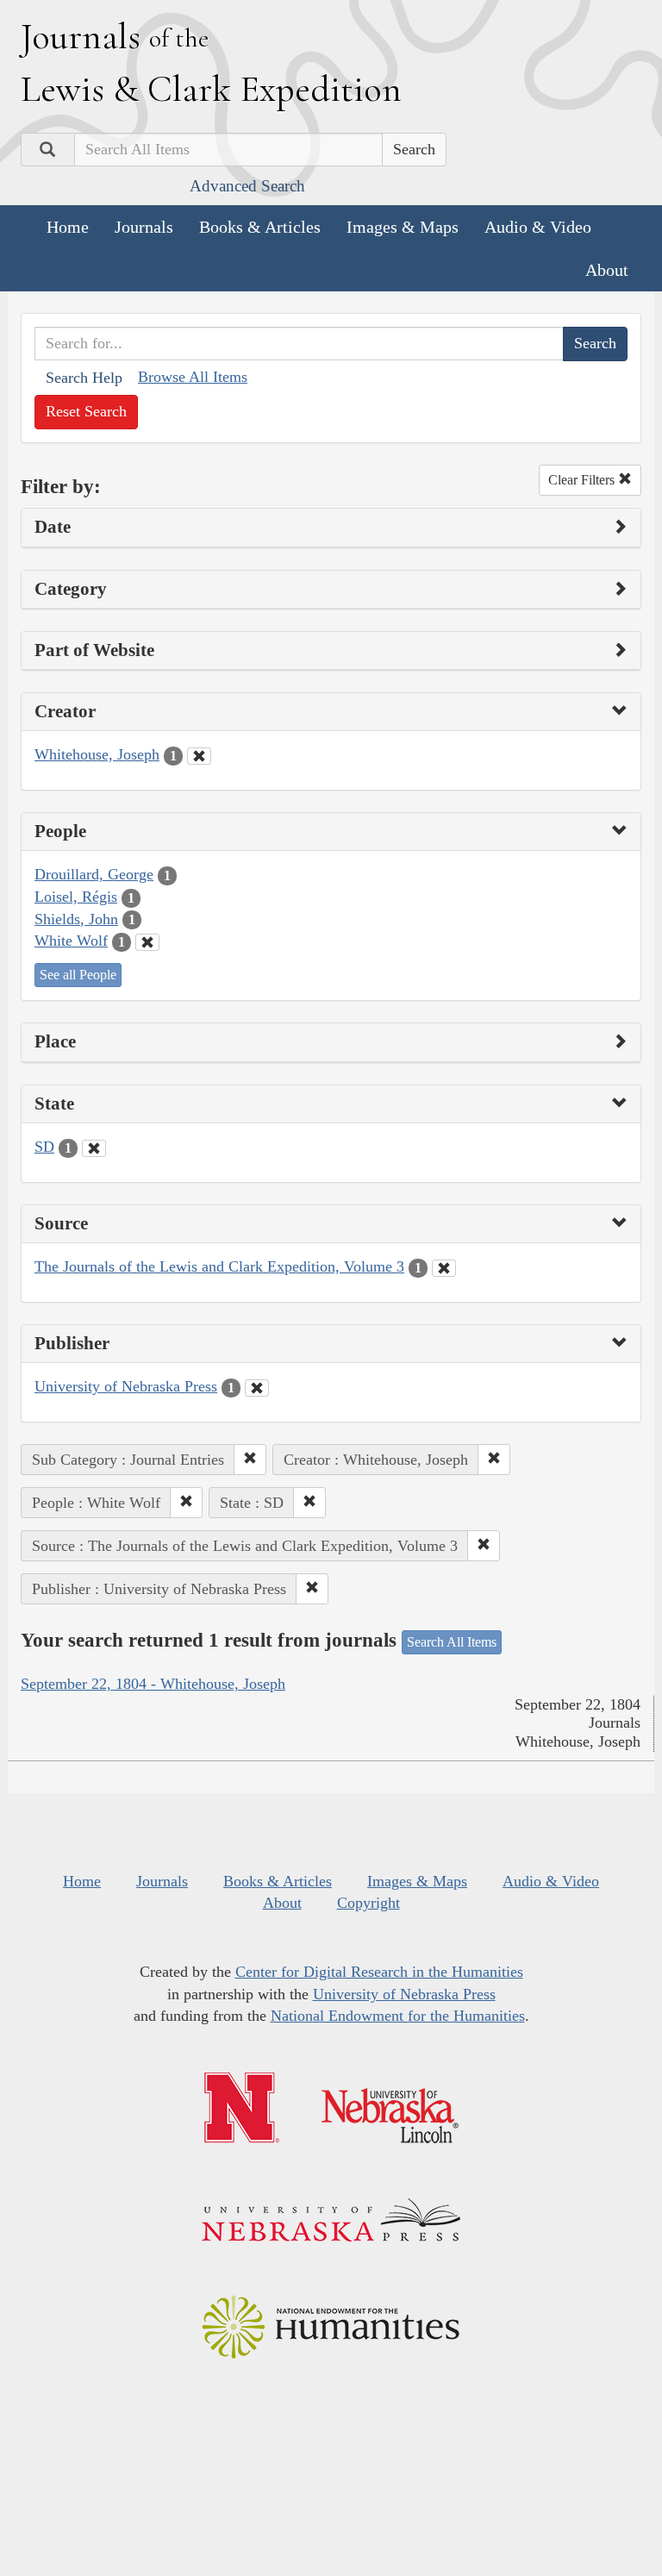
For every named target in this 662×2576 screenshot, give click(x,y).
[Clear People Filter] (147, 942)
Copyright (368, 1903)
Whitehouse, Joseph (97, 754)
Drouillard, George (94, 874)
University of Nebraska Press (126, 1386)
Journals (144, 227)
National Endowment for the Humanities (398, 2016)
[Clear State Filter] (94, 1148)
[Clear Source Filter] (444, 1268)
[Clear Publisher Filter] (257, 1388)
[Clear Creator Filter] (199, 756)
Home (68, 227)
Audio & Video (538, 227)
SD (44, 1147)
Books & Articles (260, 227)
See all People (78, 975)
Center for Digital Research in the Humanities (379, 1972)
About (607, 270)
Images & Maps (403, 227)
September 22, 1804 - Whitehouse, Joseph (153, 1684)
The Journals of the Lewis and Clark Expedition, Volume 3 (219, 1266)
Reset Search (86, 411)
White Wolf (71, 941)
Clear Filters (583, 480)
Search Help (84, 378)
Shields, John (76, 919)
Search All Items (452, 1642)
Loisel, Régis (76, 897)
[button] (250, 1460)
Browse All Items (193, 377)
